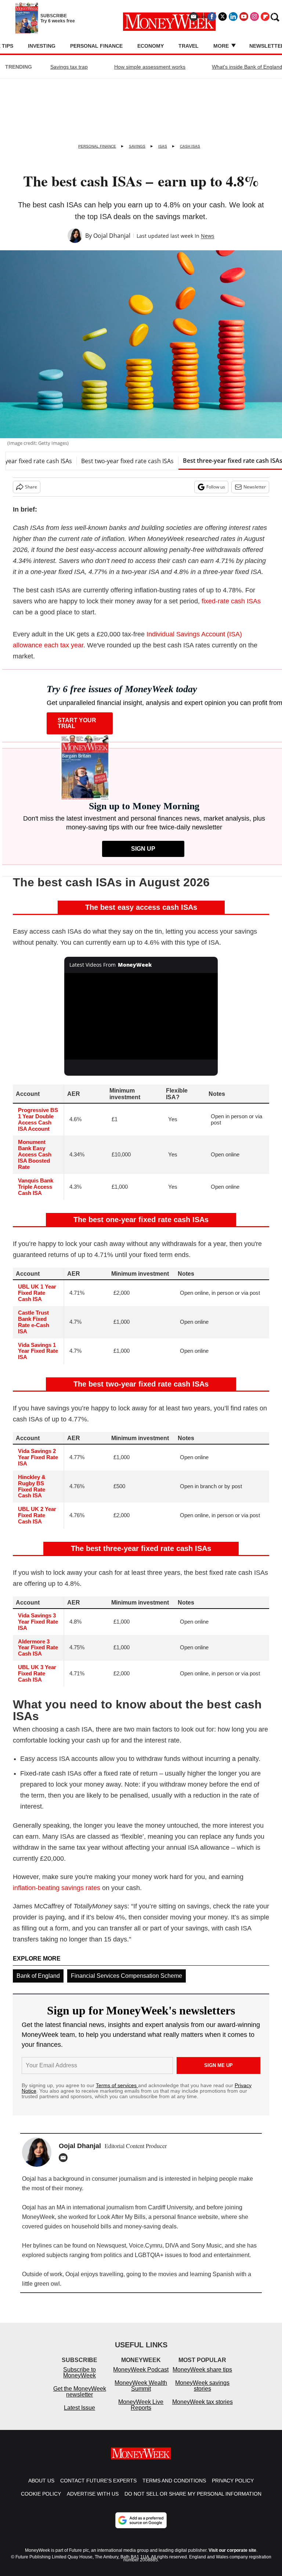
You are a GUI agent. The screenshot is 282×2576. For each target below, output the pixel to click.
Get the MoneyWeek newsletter (80, 2399)
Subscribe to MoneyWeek (79, 2380)
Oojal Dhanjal (112, 236)
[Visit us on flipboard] (265, 17)
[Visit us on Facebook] (212, 17)
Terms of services (117, 2085)
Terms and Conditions (174, 2488)
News (208, 236)
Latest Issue (79, 2415)
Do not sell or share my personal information (193, 2501)
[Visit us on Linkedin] (233, 17)
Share (31, 487)
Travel (189, 46)
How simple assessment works (150, 67)
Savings (137, 146)
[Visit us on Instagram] (254, 17)
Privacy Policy (233, 2488)
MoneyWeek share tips (202, 2377)
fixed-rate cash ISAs (231, 601)
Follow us (216, 487)
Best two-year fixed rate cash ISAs (127, 461)
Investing (42, 46)
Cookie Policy (41, 2501)
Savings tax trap (69, 67)
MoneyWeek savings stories (202, 2393)
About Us (41, 2488)
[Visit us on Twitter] (223, 17)
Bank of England (38, 1976)
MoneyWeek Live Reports (141, 2412)
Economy (151, 46)
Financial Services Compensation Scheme (126, 1976)
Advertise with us (93, 2501)
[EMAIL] (65, 2158)
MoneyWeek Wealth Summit (141, 2393)
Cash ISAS (190, 146)
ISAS (163, 146)
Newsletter (255, 487)
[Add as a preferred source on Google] (141, 2528)
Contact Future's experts (98, 2488)
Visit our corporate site (232, 2558)
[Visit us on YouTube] (244, 17)
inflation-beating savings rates (57, 1888)
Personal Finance (96, 46)
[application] (141, 1016)
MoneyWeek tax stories (203, 2409)
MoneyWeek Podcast (141, 2377)
